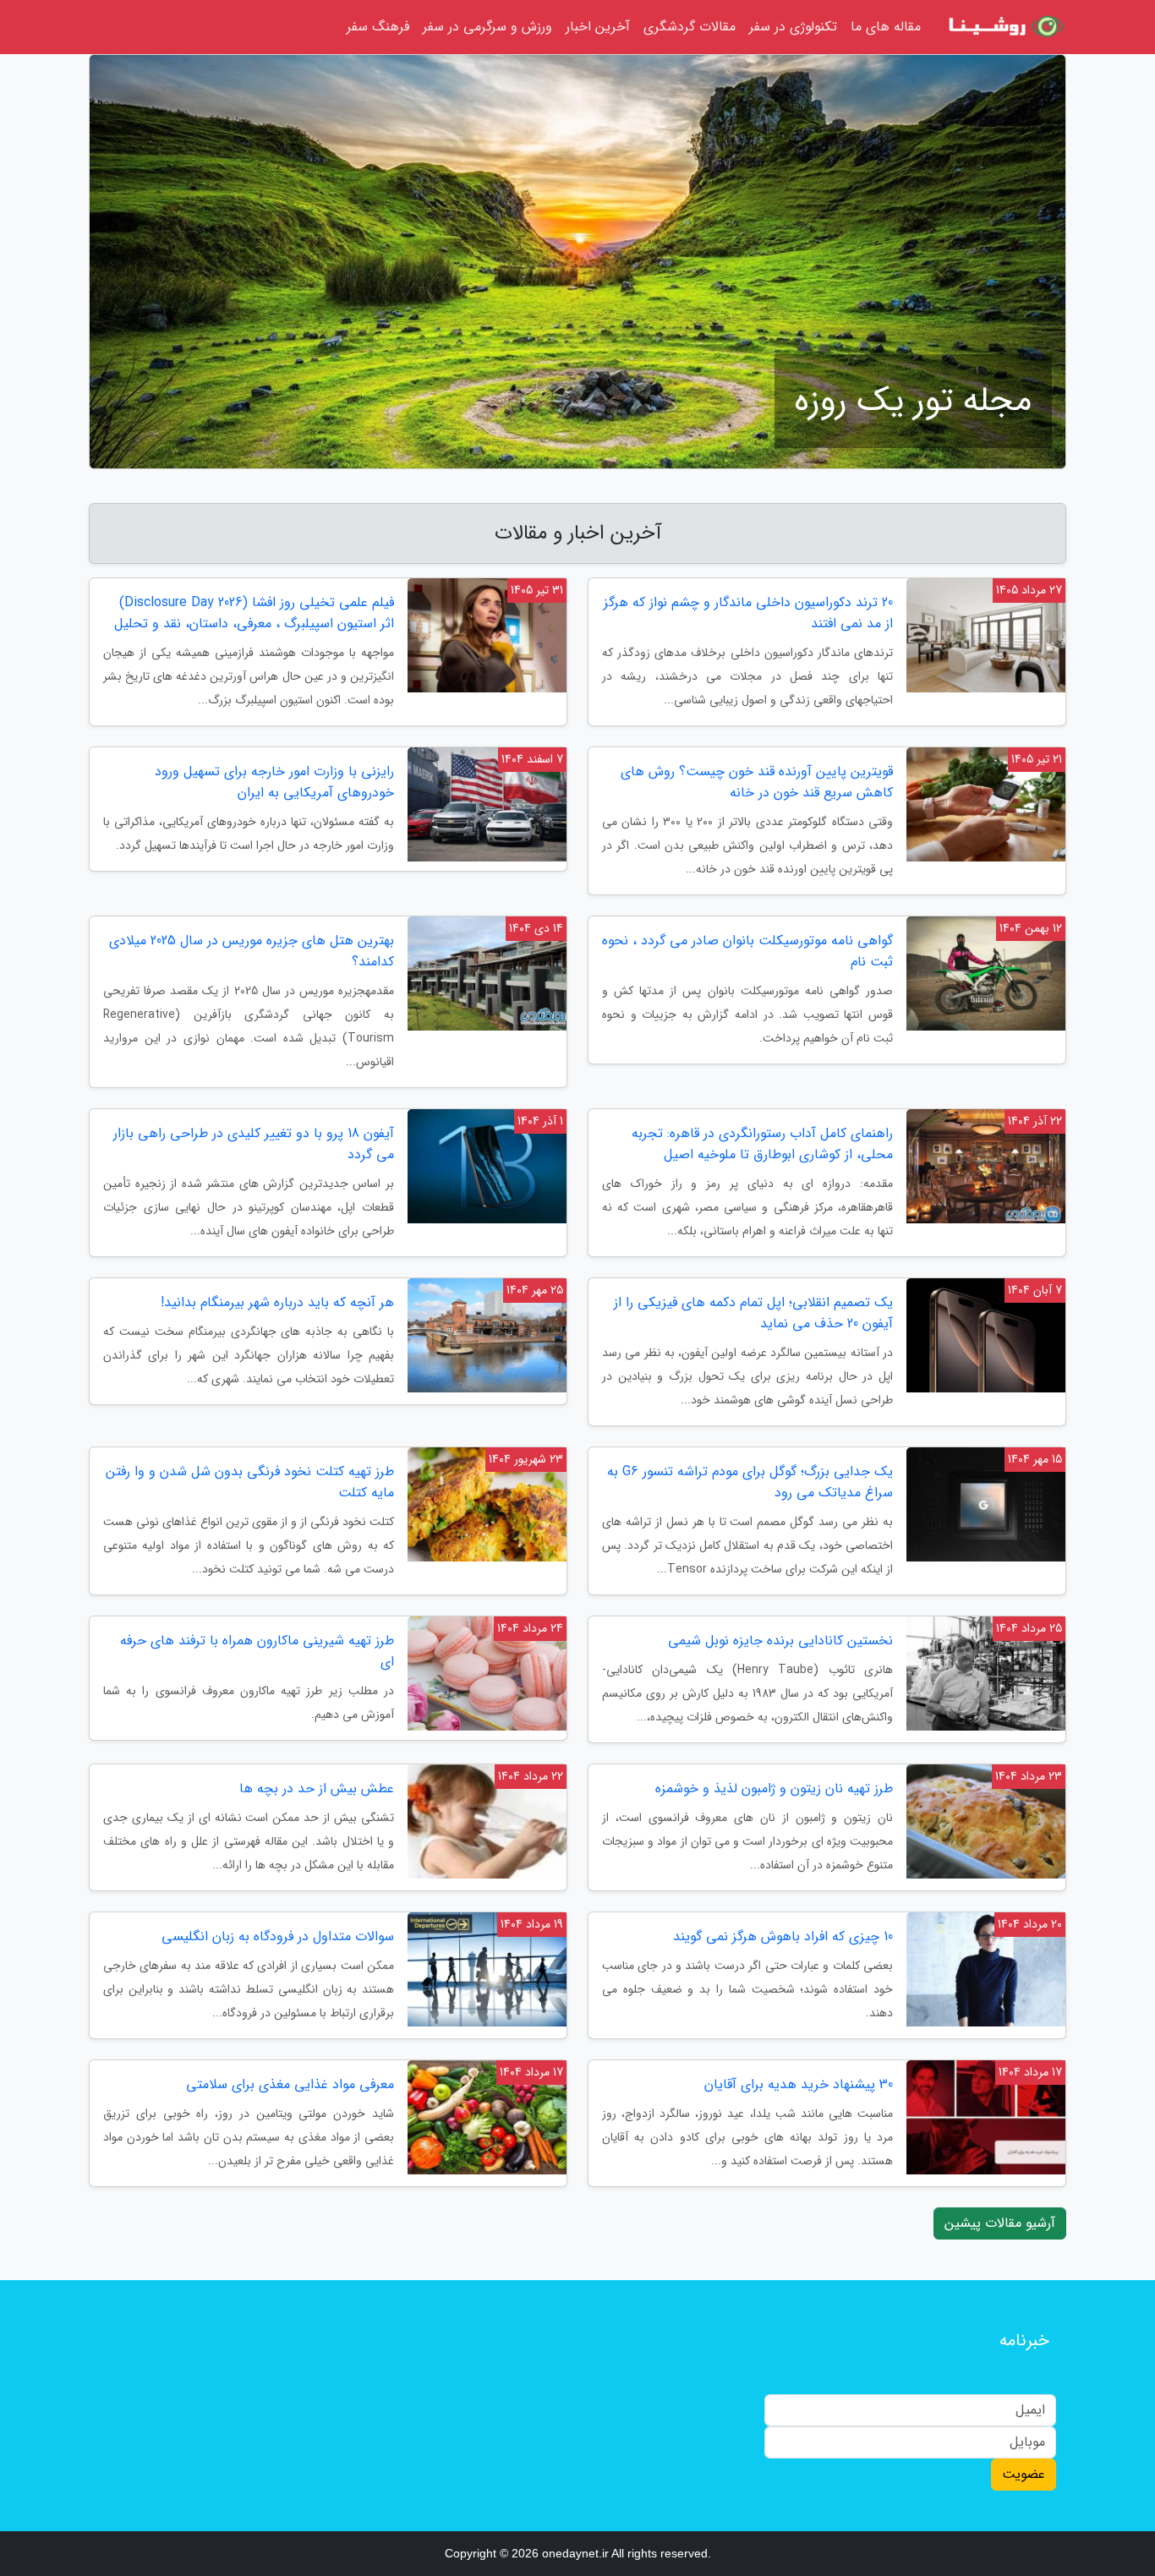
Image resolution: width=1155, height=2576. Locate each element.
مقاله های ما (886, 27)
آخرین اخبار (598, 27)
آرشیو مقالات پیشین (1000, 2223)
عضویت (1024, 2474)
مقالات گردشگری (690, 27)
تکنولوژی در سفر (793, 27)
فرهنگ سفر (378, 27)
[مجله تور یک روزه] (1004, 27)
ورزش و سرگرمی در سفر (487, 27)
